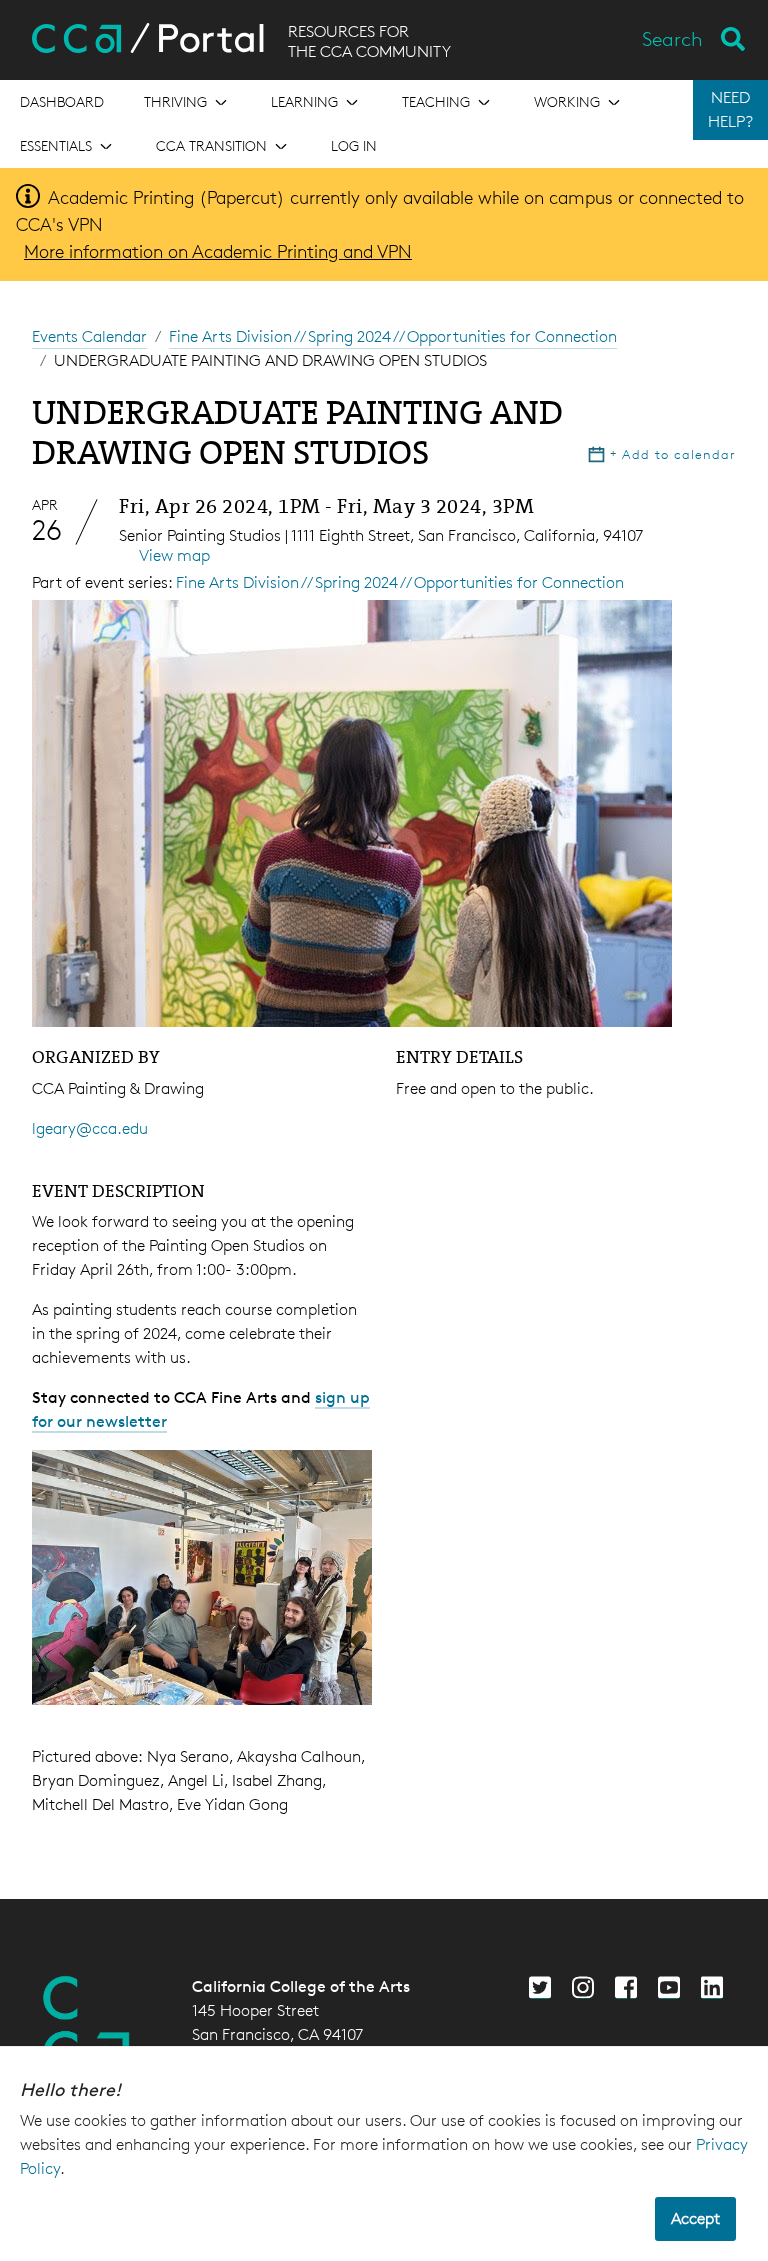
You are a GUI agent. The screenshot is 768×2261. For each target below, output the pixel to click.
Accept (695, 2218)
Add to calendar (673, 453)
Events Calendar (89, 336)
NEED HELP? (730, 109)
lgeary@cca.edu (90, 1128)
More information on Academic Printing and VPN (218, 251)
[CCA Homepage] (87, 2025)
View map (174, 555)
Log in (354, 145)
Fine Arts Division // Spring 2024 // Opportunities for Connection (393, 336)
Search (672, 39)
